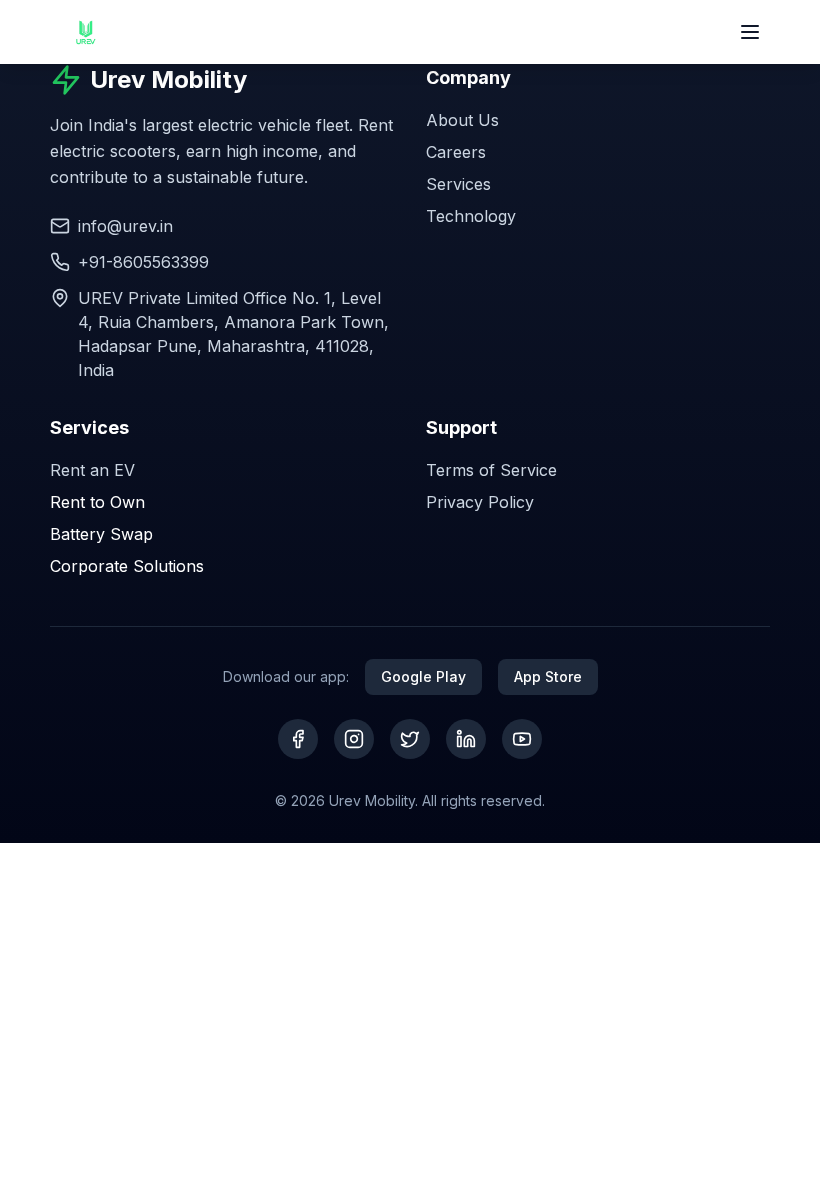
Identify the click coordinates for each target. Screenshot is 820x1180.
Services (458, 184)
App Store (548, 676)
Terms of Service (491, 470)
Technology (471, 216)
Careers (456, 152)
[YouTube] (522, 739)
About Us (462, 120)
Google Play (423, 676)
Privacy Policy (480, 502)
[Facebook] (298, 739)
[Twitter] (410, 739)
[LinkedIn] (466, 739)
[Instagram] (354, 739)
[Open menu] (750, 32)
